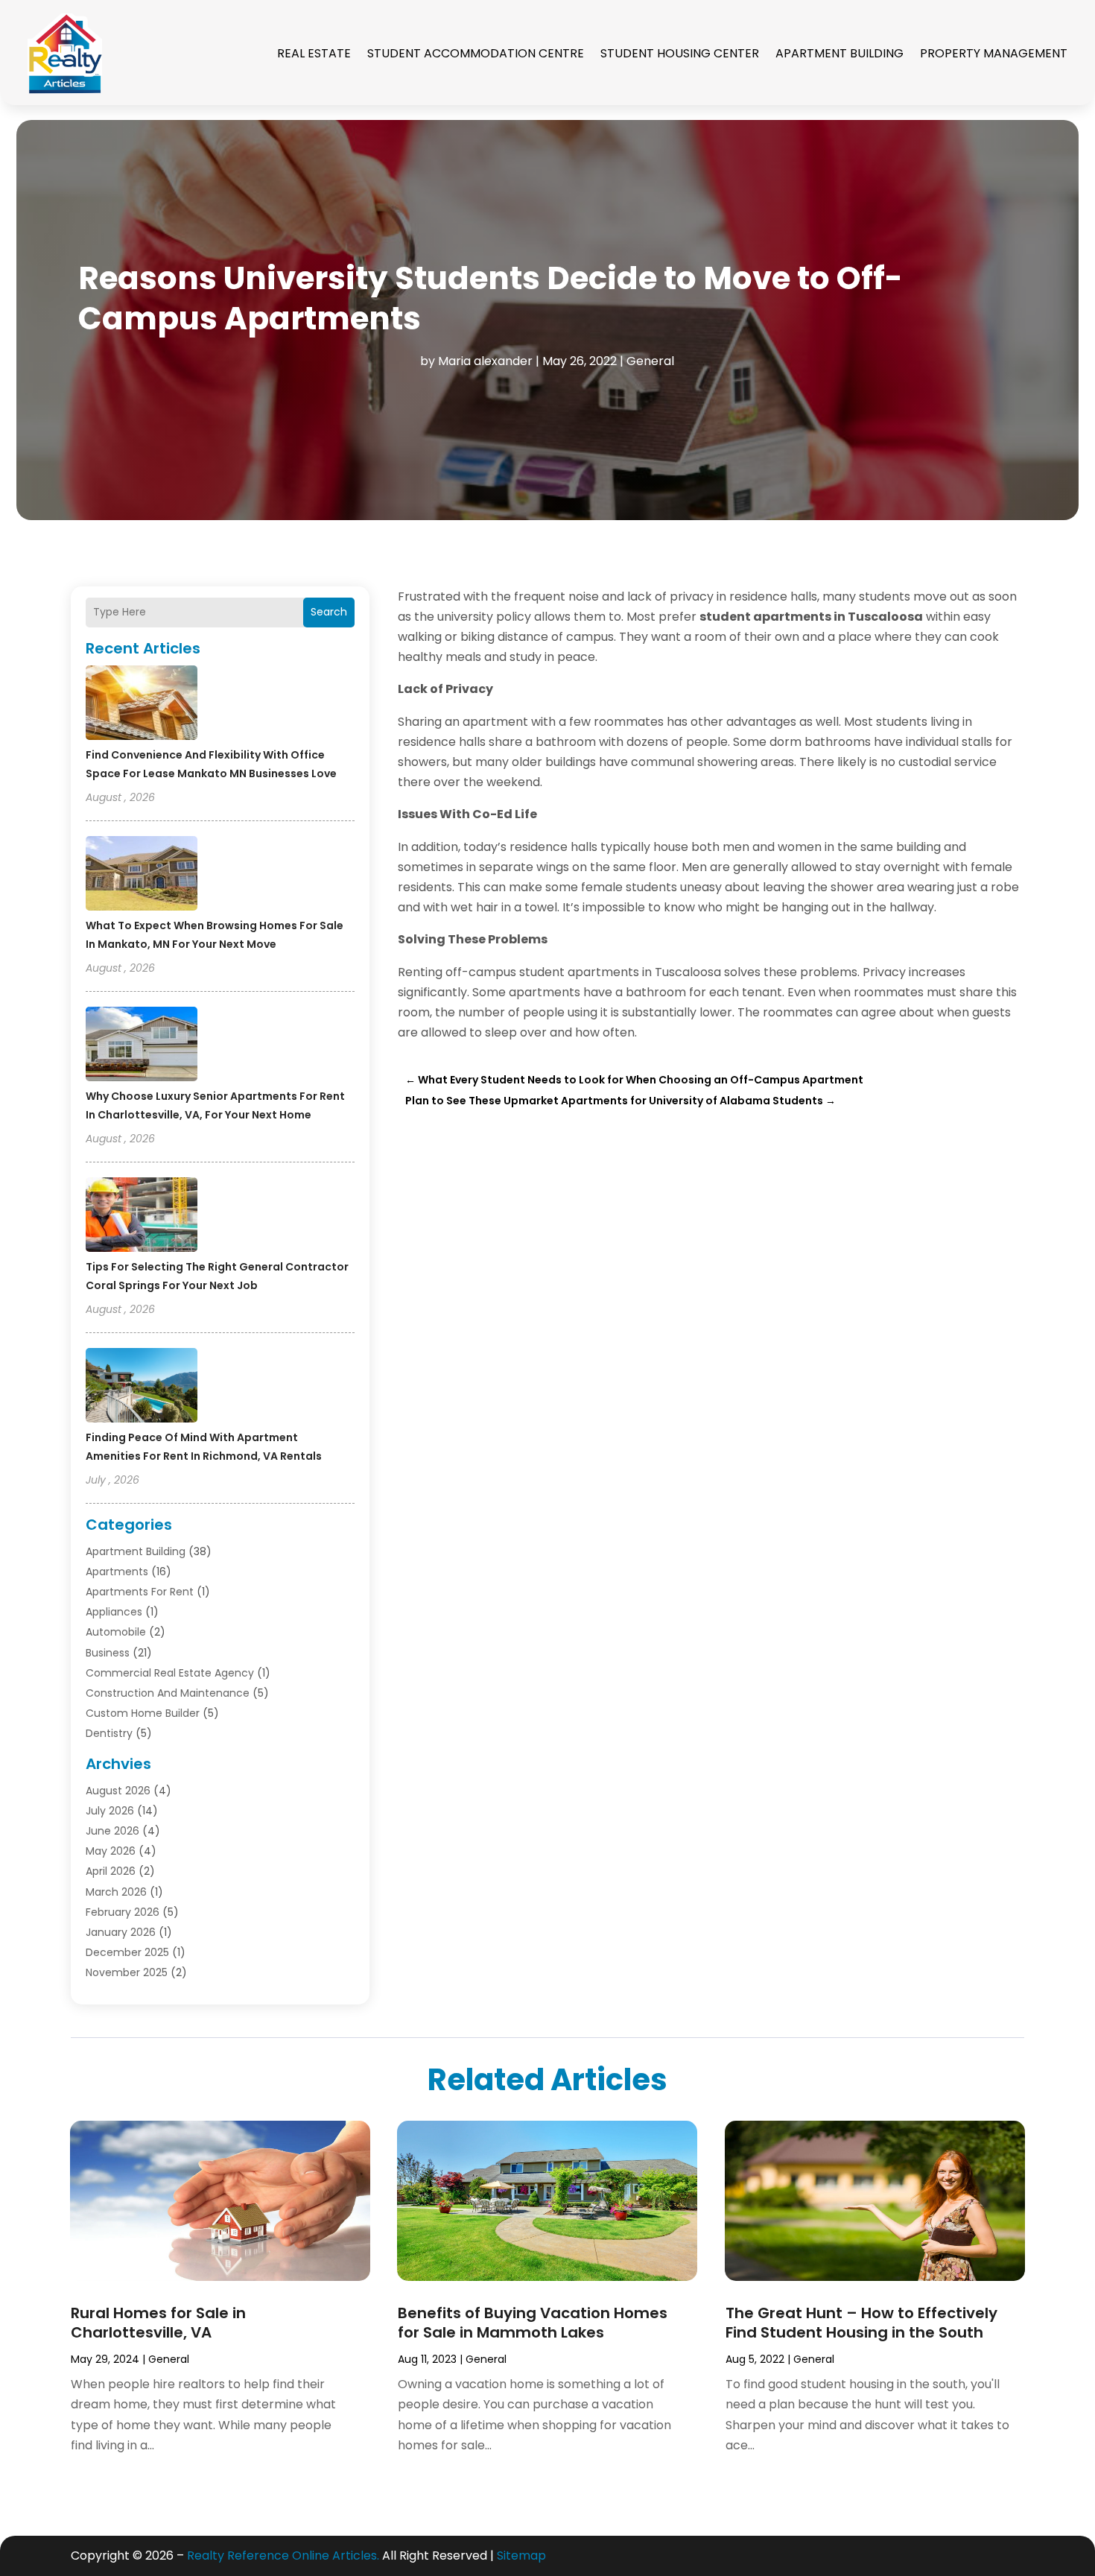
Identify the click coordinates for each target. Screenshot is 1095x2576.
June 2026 (112, 1831)
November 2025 (127, 1972)
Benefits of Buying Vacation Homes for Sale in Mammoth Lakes (533, 2323)
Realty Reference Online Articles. (283, 2556)
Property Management (994, 53)
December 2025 (127, 1952)
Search (329, 612)
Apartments (117, 1572)
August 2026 (118, 1791)
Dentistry (109, 1733)
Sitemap (521, 2556)
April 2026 (111, 1871)
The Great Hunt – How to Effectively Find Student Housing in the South (861, 2323)
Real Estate (314, 53)
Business (108, 1653)
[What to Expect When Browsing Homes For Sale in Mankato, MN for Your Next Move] (142, 876)
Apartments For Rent (140, 1592)
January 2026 (121, 1932)
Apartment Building (839, 53)
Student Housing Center (680, 53)
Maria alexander (485, 361)
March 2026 (116, 1892)
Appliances (114, 1612)
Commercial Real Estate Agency (170, 1673)
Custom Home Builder (143, 1713)
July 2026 (110, 1811)
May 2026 (111, 1851)
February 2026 (123, 1912)
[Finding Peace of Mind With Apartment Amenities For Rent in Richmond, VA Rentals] (142, 1387)
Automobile (116, 1632)
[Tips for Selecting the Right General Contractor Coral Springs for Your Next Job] (142, 1217)
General (650, 361)
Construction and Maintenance (168, 1693)
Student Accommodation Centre (476, 53)
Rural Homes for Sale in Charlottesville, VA (158, 2323)
